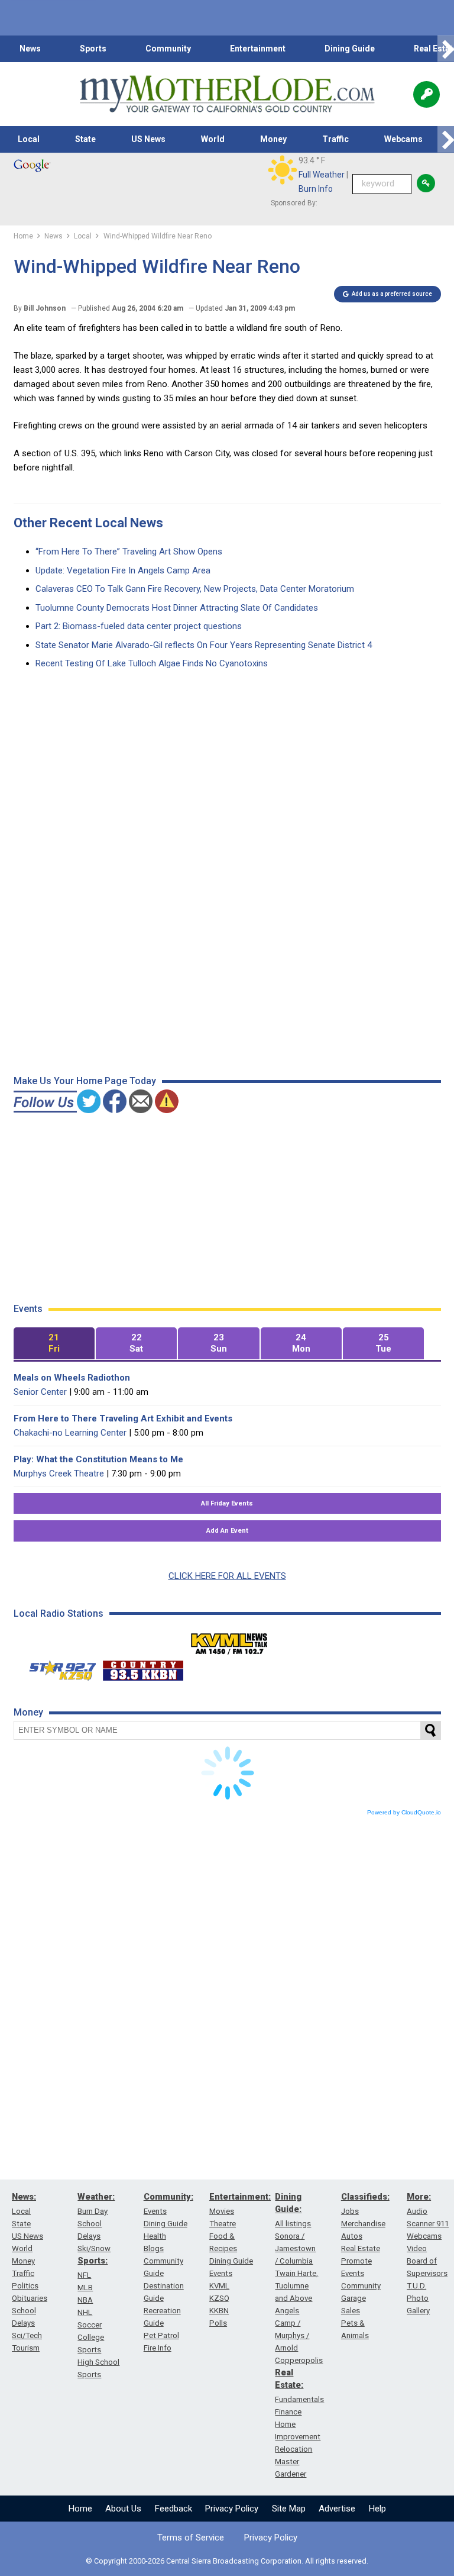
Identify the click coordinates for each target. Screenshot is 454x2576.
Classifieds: (365, 2197)
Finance (288, 2412)
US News (148, 139)
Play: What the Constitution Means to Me (98, 1459)
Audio (417, 2211)
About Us (123, 2509)
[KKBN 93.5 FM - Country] (143, 1668)
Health (155, 2236)
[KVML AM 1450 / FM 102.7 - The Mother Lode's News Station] (229, 1640)
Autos (352, 2236)
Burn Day (93, 2211)
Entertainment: (240, 2197)
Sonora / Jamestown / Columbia (295, 2248)
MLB (85, 2288)
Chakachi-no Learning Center (70, 1433)
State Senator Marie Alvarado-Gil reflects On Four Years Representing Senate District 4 (204, 645)
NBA (85, 2300)
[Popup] (427, 94)
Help (377, 2509)
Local (29, 139)
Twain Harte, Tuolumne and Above (296, 2286)
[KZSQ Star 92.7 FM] (57, 1668)
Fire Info (158, 2348)
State (85, 139)
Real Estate (361, 2248)
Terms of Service (191, 2538)
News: (24, 2197)
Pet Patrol (161, 2335)
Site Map (289, 2509)
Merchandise (363, 2224)
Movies (222, 2211)
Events (155, 2211)
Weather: (96, 2197)
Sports (93, 49)
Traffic (335, 139)
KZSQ (219, 2298)
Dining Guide (350, 49)
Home (80, 2509)
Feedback (174, 2509)
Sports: (93, 2261)
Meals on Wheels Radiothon (72, 1378)
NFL (84, 2275)
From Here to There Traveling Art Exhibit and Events (123, 1418)
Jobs (350, 2211)
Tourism (26, 2348)
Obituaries (30, 2298)
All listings (293, 2224)
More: (419, 2197)
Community (168, 49)
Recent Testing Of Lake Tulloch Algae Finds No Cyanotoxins (152, 663)
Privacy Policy (232, 2509)
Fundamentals (299, 2399)
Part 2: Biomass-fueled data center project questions (139, 626)
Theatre (223, 2224)
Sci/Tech (27, 2335)
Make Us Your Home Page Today (85, 1081)
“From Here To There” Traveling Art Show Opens (129, 552)
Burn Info (316, 189)
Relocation (294, 2449)
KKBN (219, 2311)
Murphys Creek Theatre (59, 1474)
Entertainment (258, 49)
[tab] (54, 1344)
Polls (218, 2323)
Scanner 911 (428, 2224)
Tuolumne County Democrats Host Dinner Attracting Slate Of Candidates (177, 608)
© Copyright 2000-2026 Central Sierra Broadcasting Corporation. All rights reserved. (227, 2561)
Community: (168, 2197)
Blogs (154, 2248)
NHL (85, 2312)
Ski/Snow (94, 2248)
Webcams (403, 139)
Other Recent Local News (88, 523)
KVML (219, 2286)
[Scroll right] (446, 49)
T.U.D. (416, 2286)
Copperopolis (299, 2360)
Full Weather (322, 175)
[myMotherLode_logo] (227, 94)
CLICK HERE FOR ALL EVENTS (227, 1576)
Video (417, 2248)
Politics (25, 2286)
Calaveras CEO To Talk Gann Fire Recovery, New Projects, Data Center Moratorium (195, 589)
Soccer (90, 2325)
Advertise (337, 2509)
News (30, 49)
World (213, 139)
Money (273, 139)
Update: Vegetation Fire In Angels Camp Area (123, 570)
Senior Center (40, 1392)
